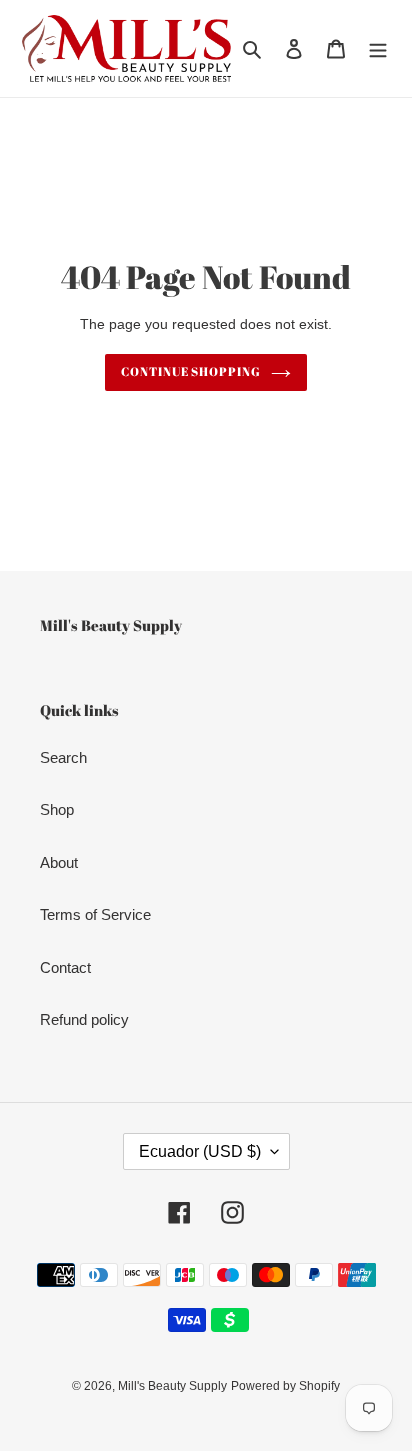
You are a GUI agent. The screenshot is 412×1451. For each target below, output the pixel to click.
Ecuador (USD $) (200, 1151)
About (59, 862)
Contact (65, 967)
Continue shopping (191, 371)
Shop (57, 809)
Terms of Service (95, 914)
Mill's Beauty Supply (172, 1386)
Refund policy (84, 1019)
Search (63, 757)
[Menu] (378, 48)
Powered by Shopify (285, 1386)
